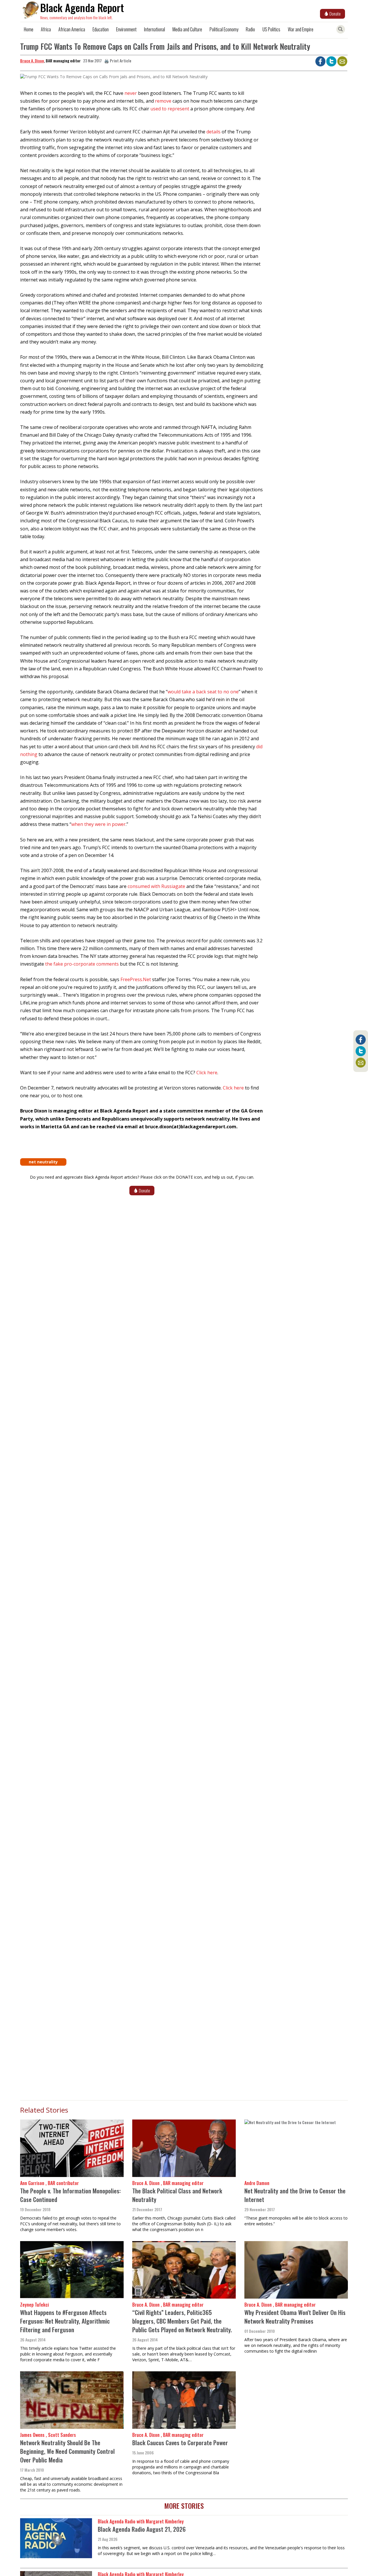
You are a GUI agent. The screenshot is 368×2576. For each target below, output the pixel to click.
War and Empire (301, 29)
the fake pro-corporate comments (82, 964)
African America (72, 29)
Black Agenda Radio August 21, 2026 (142, 2529)
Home (29, 29)
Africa (46, 29)
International (155, 29)
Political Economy (224, 29)
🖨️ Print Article (118, 61)
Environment (126, 29)
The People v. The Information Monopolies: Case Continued (70, 2195)
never (131, 93)
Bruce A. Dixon (32, 61)
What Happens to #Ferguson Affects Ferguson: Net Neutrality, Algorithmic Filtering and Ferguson (65, 2321)
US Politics (271, 29)
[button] (114, 79)
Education (101, 29)
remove (163, 101)
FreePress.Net (136, 979)
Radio (250, 29)
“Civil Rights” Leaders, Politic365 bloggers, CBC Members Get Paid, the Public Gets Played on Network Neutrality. (182, 2321)
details (214, 132)
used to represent (170, 109)
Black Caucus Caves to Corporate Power (180, 2442)
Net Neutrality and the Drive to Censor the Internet (295, 2195)
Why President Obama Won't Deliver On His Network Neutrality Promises (295, 2317)
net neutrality (43, 1162)
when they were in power (98, 824)
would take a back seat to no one (203, 692)
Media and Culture (187, 29)
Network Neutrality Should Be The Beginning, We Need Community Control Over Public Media (67, 2451)
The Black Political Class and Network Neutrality (177, 2195)
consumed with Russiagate (156, 886)
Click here (207, 1073)
